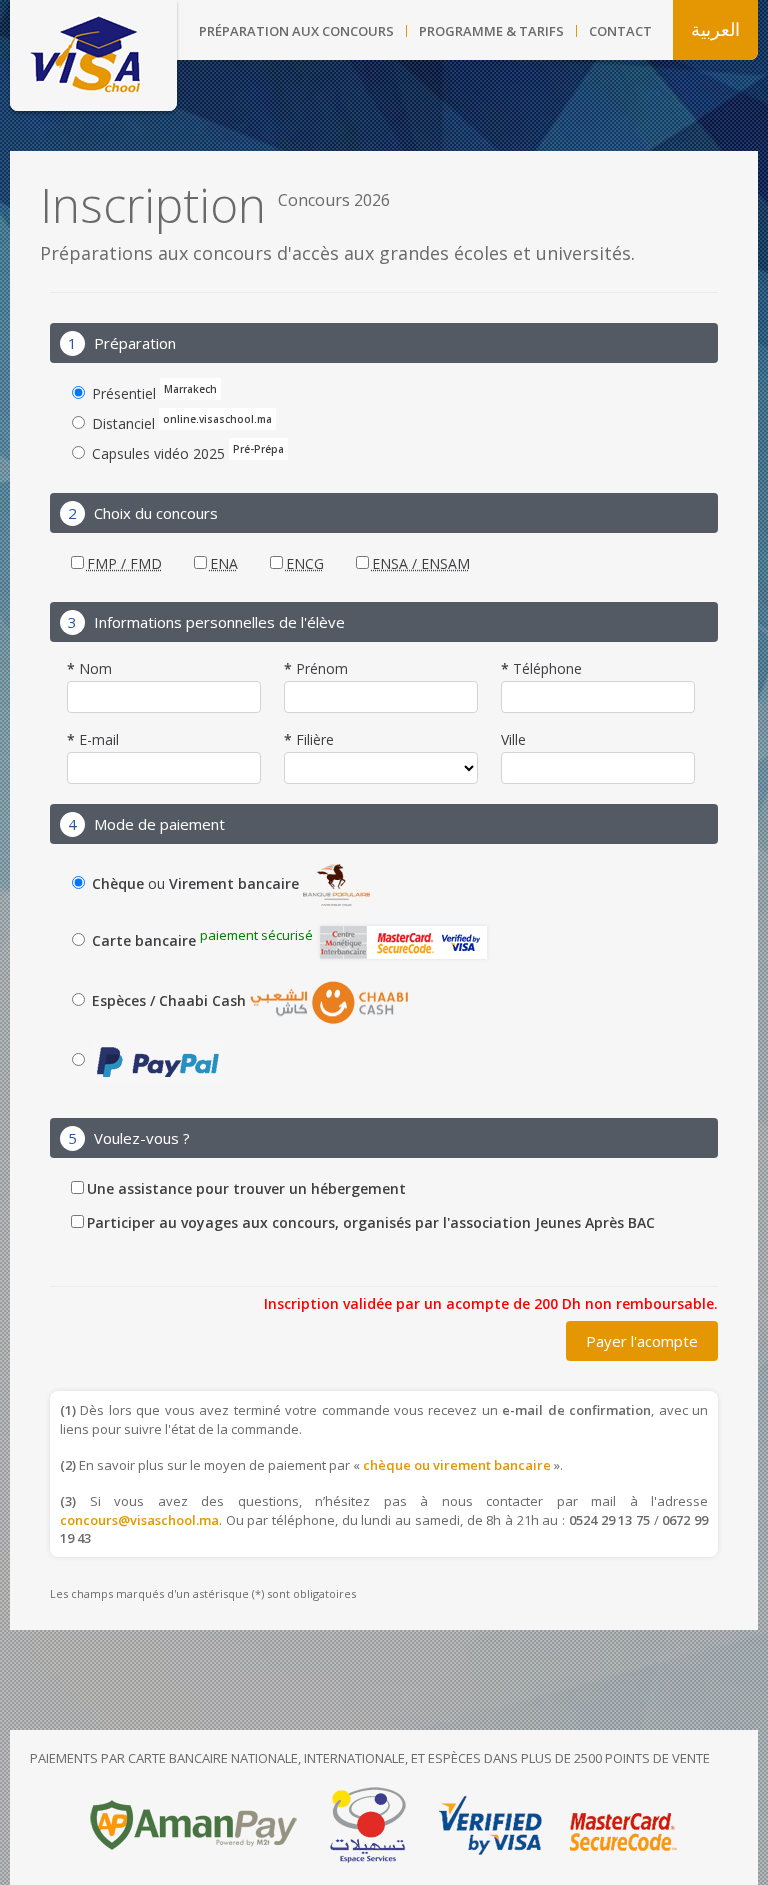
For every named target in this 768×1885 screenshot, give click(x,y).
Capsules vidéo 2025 (186, 452)
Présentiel (152, 392)
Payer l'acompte (642, 1341)
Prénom (320, 670)
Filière (313, 741)
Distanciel (180, 422)
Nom (93, 670)
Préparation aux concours (296, 31)
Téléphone (545, 670)
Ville (513, 741)
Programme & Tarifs (491, 31)
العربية (715, 30)
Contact (620, 31)
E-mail (97, 741)
